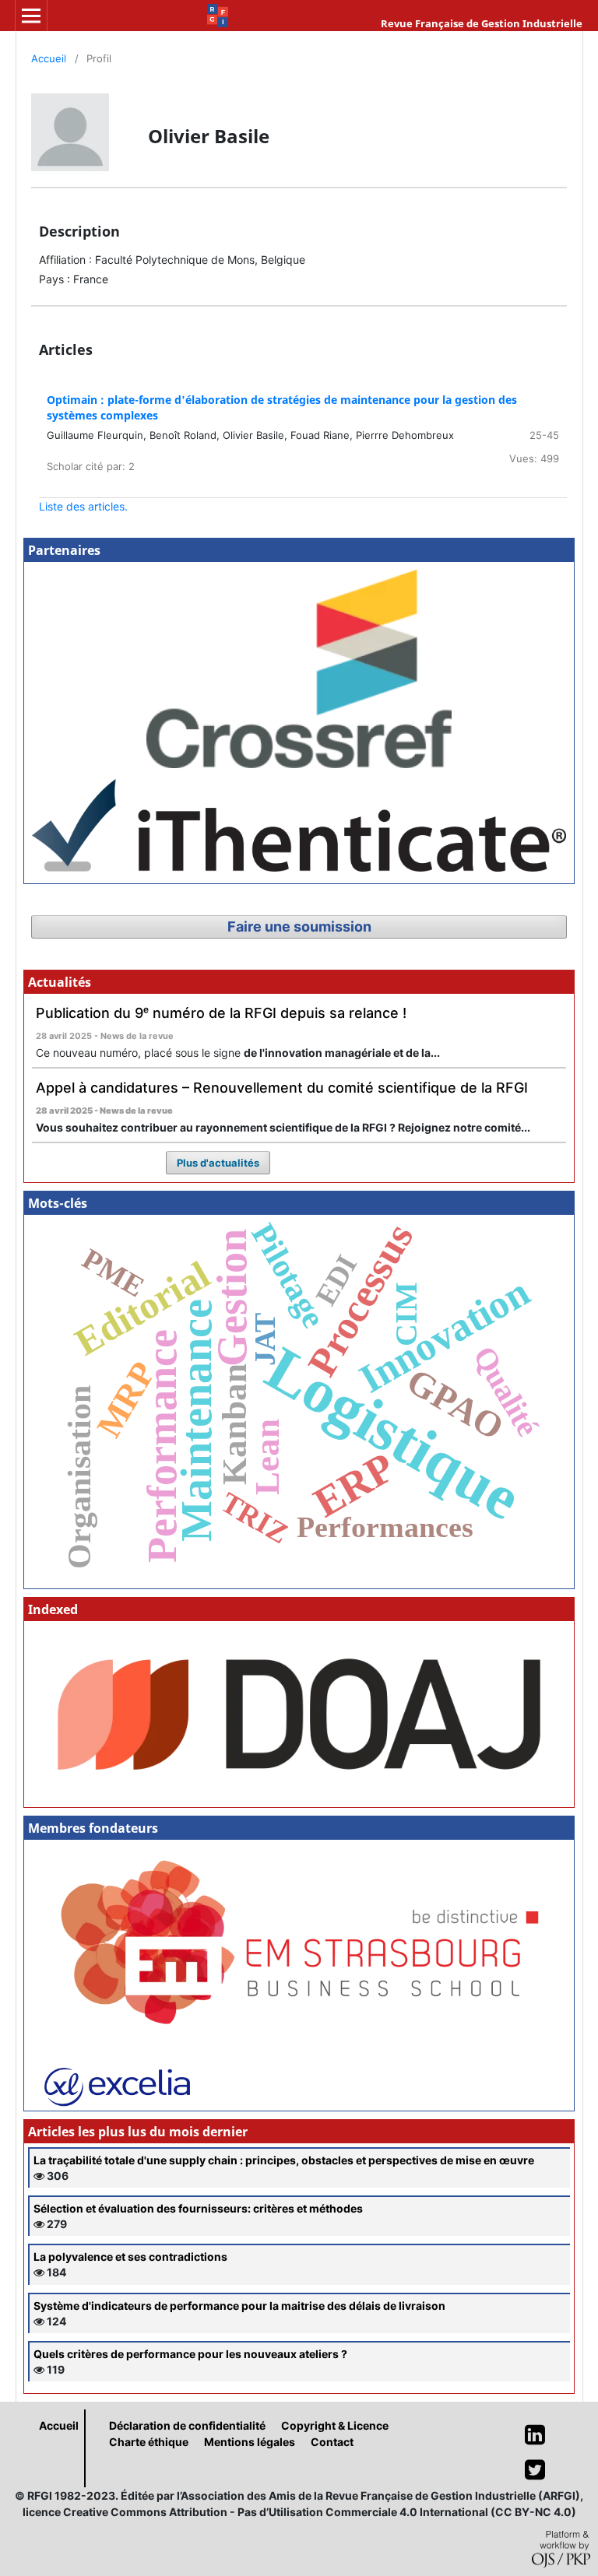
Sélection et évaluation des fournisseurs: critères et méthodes (198, 2208)
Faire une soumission (299, 927)
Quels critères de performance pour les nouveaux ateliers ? (190, 2354)
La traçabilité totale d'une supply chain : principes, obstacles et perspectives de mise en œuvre (284, 2160)
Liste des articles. (83, 506)
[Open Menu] (31, 16)
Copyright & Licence (335, 2425)
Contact (332, 2442)
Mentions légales (250, 2442)
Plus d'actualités (218, 1163)
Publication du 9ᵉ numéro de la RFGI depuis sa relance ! (221, 1013)
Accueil (49, 58)
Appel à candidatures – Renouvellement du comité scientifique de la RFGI (282, 1088)
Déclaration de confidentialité (187, 2425)
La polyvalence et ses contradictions (130, 2257)
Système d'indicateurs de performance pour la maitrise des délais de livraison (239, 2306)
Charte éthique (149, 2442)
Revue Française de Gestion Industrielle (482, 23)
